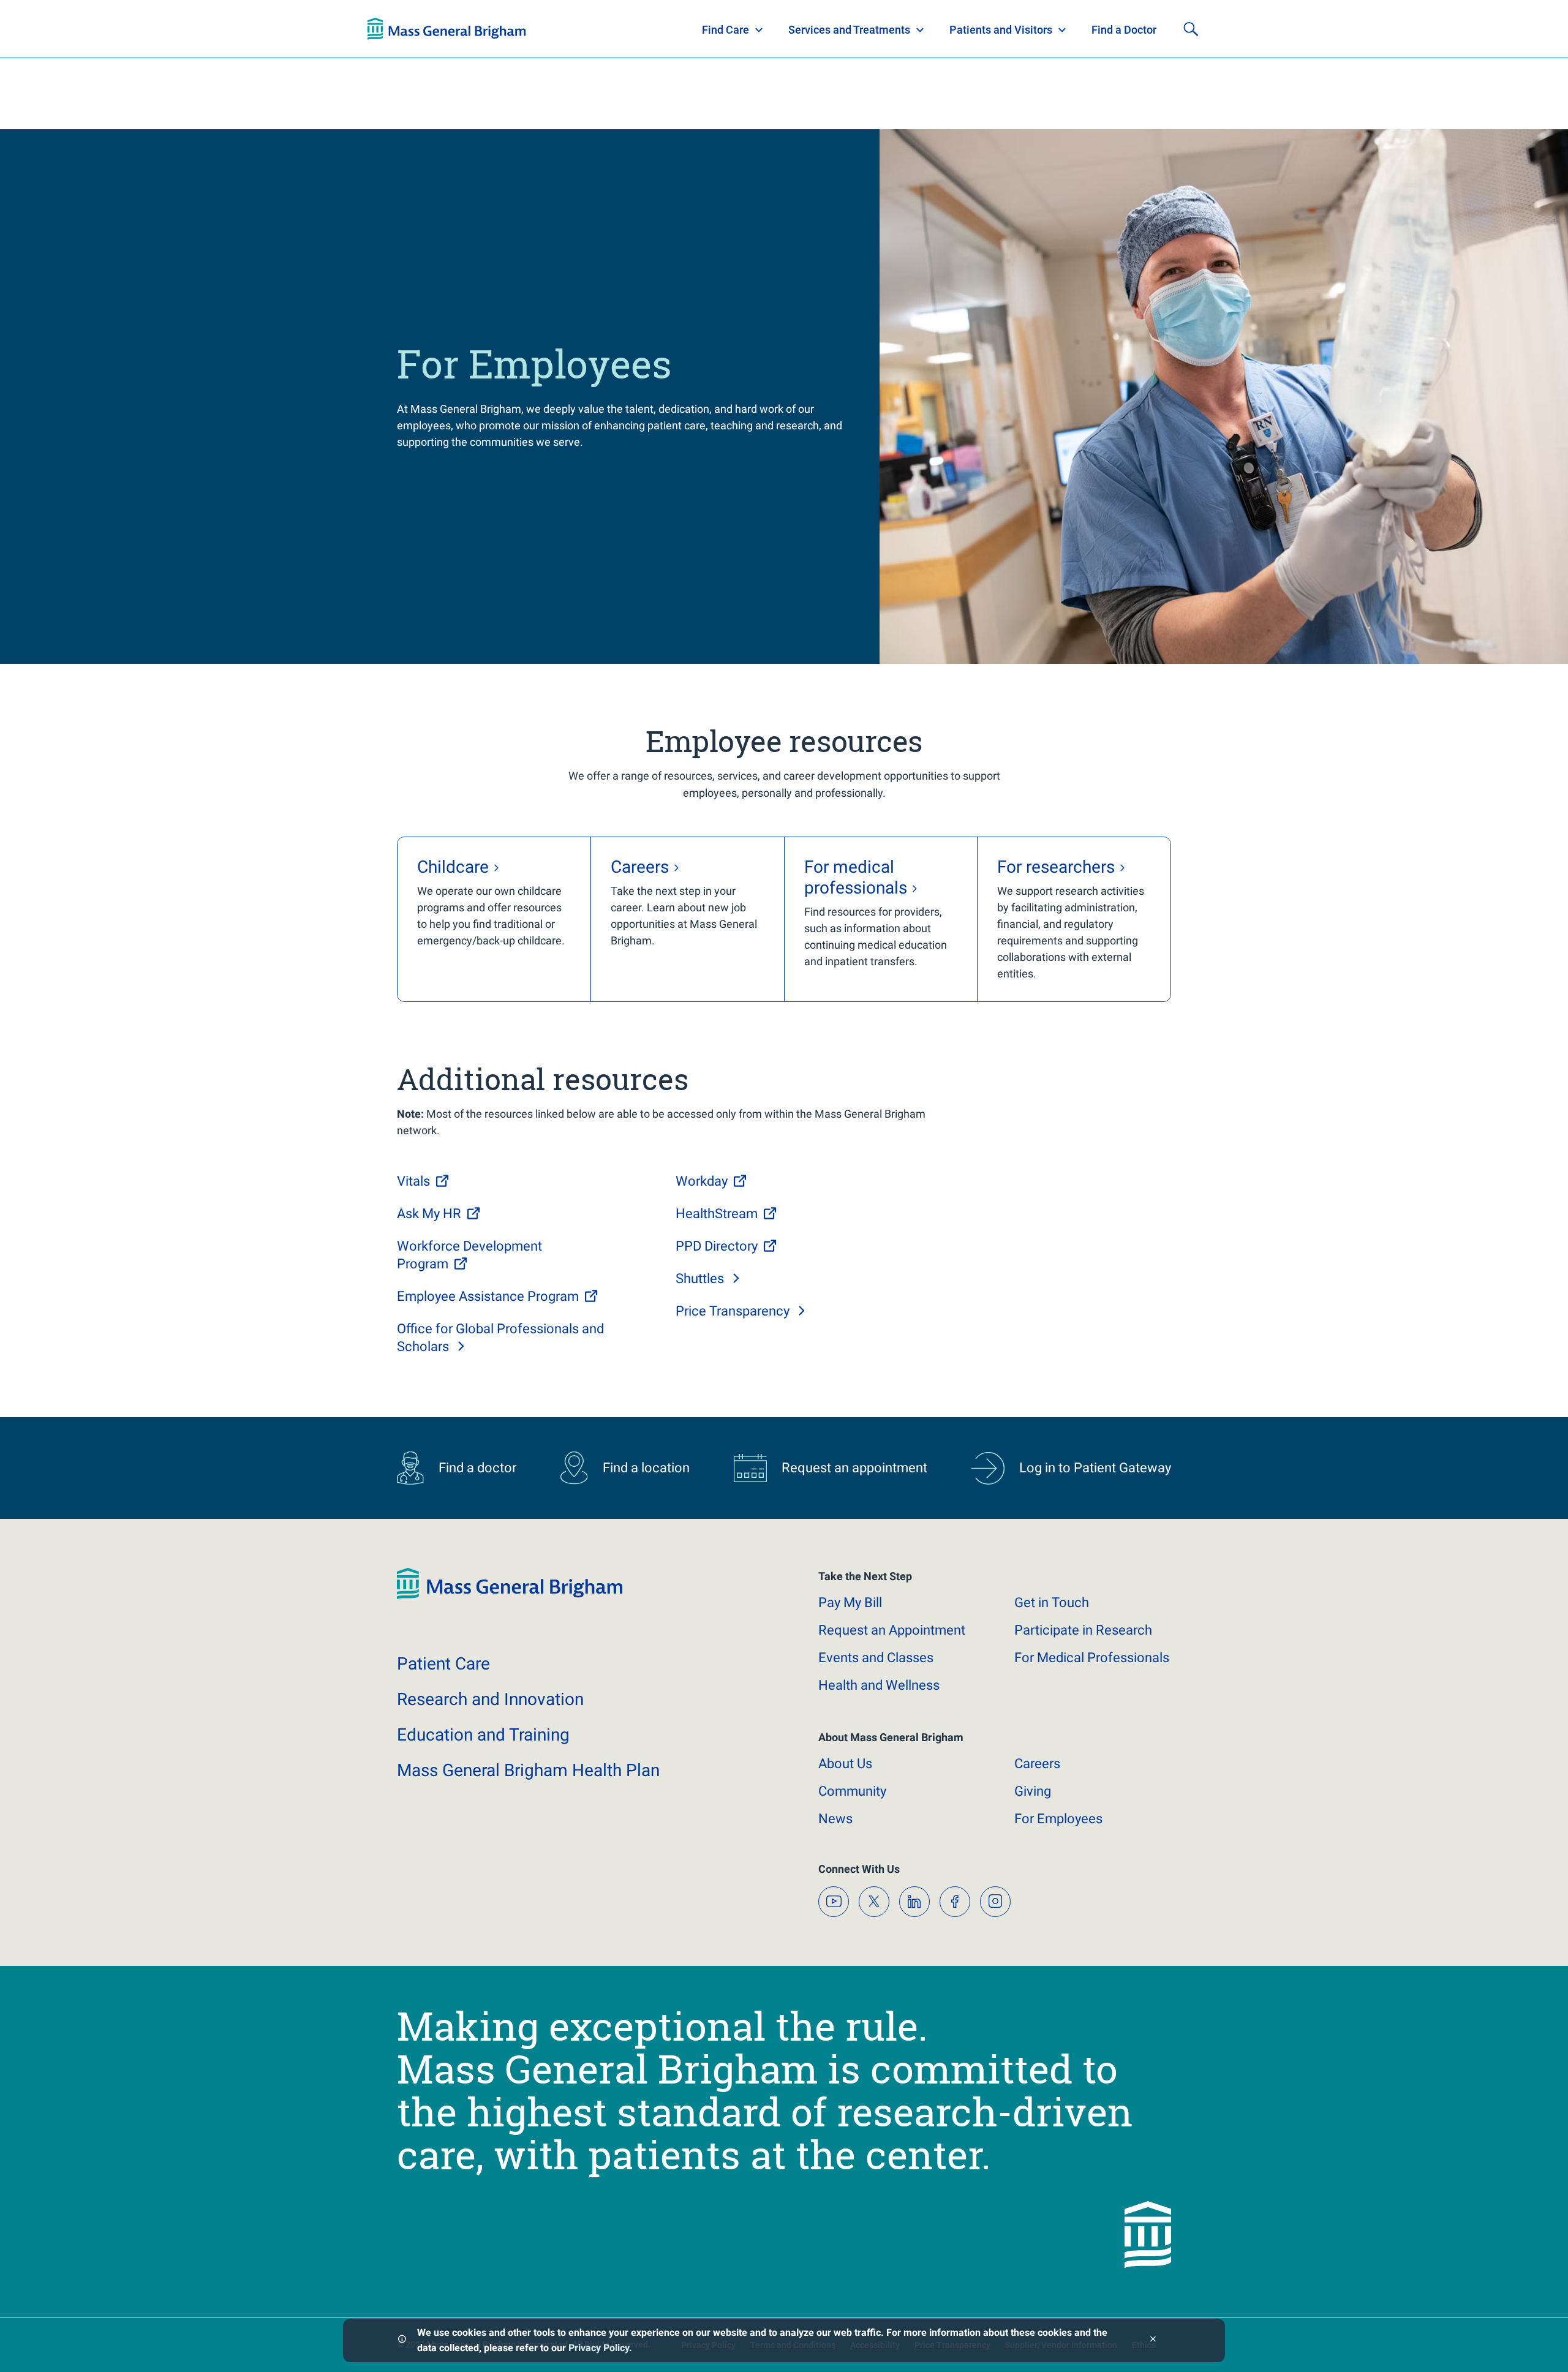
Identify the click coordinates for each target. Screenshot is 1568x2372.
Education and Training (608, 29)
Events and (876, 1658)
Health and (879, 1685)
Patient (443, 1664)
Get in (1052, 1602)
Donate (1109, 29)
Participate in (1083, 1630)
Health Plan (390, 29)
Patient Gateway (1029, 29)
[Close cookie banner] (1153, 2340)
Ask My (429, 1214)
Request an (892, 1630)
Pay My (850, 1602)
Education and (483, 1735)
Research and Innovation (495, 29)
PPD (717, 1246)
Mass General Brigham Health (528, 1770)
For (1058, 1819)
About (845, 1764)
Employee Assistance (488, 1296)
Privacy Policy (599, 2348)
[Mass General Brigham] (510, 1596)
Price (733, 1311)
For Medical (1092, 1658)
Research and (490, 1699)
